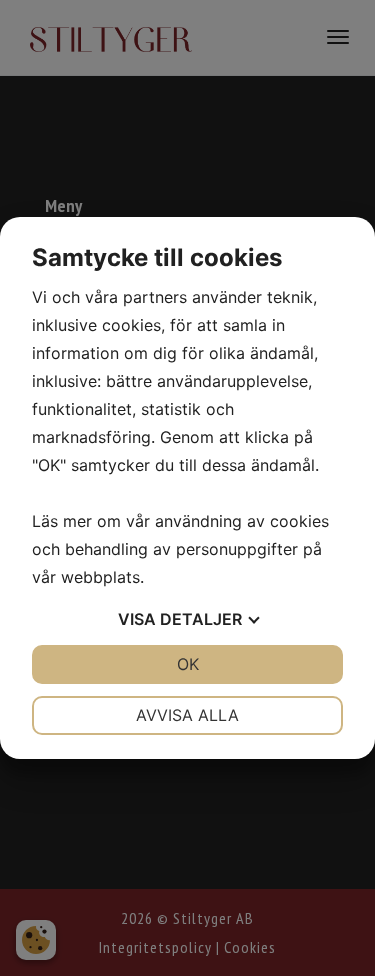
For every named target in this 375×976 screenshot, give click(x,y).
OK (188, 664)
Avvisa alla (187, 715)
